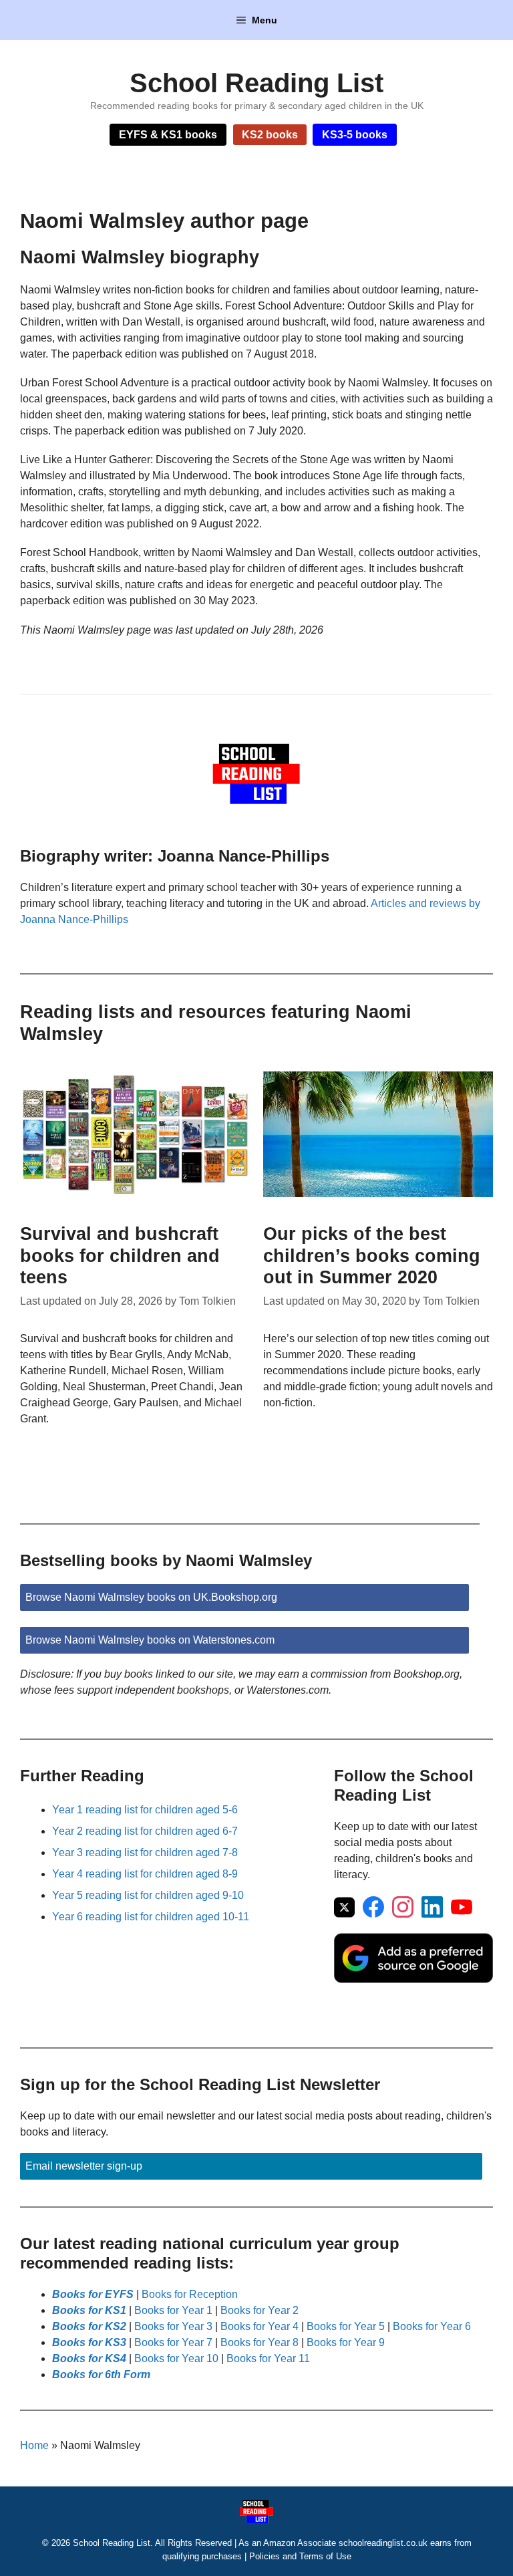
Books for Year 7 (173, 2342)
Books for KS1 (89, 2310)
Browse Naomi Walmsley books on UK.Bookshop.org (151, 1597)
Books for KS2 (89, 2326)
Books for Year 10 (176, 2358)
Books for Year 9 (346, 2342)
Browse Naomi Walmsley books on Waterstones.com (150, 1640)
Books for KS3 (89, 2342)
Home (34, 2445)
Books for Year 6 (432, 2326)
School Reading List (256, 83)
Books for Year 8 (260, 2342)
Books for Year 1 (173, 2310)
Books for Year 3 (173, 2326)
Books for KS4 (89, 2358)
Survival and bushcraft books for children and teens (120, 1256)
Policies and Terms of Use (300, 2556)
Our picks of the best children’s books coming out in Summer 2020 (372, 1256)
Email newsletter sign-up (84, 2166)
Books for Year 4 (260, 2326)
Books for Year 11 (268, 2358)
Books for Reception (190, 2294)
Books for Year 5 (346, 2326)
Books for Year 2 (260, 2310)
